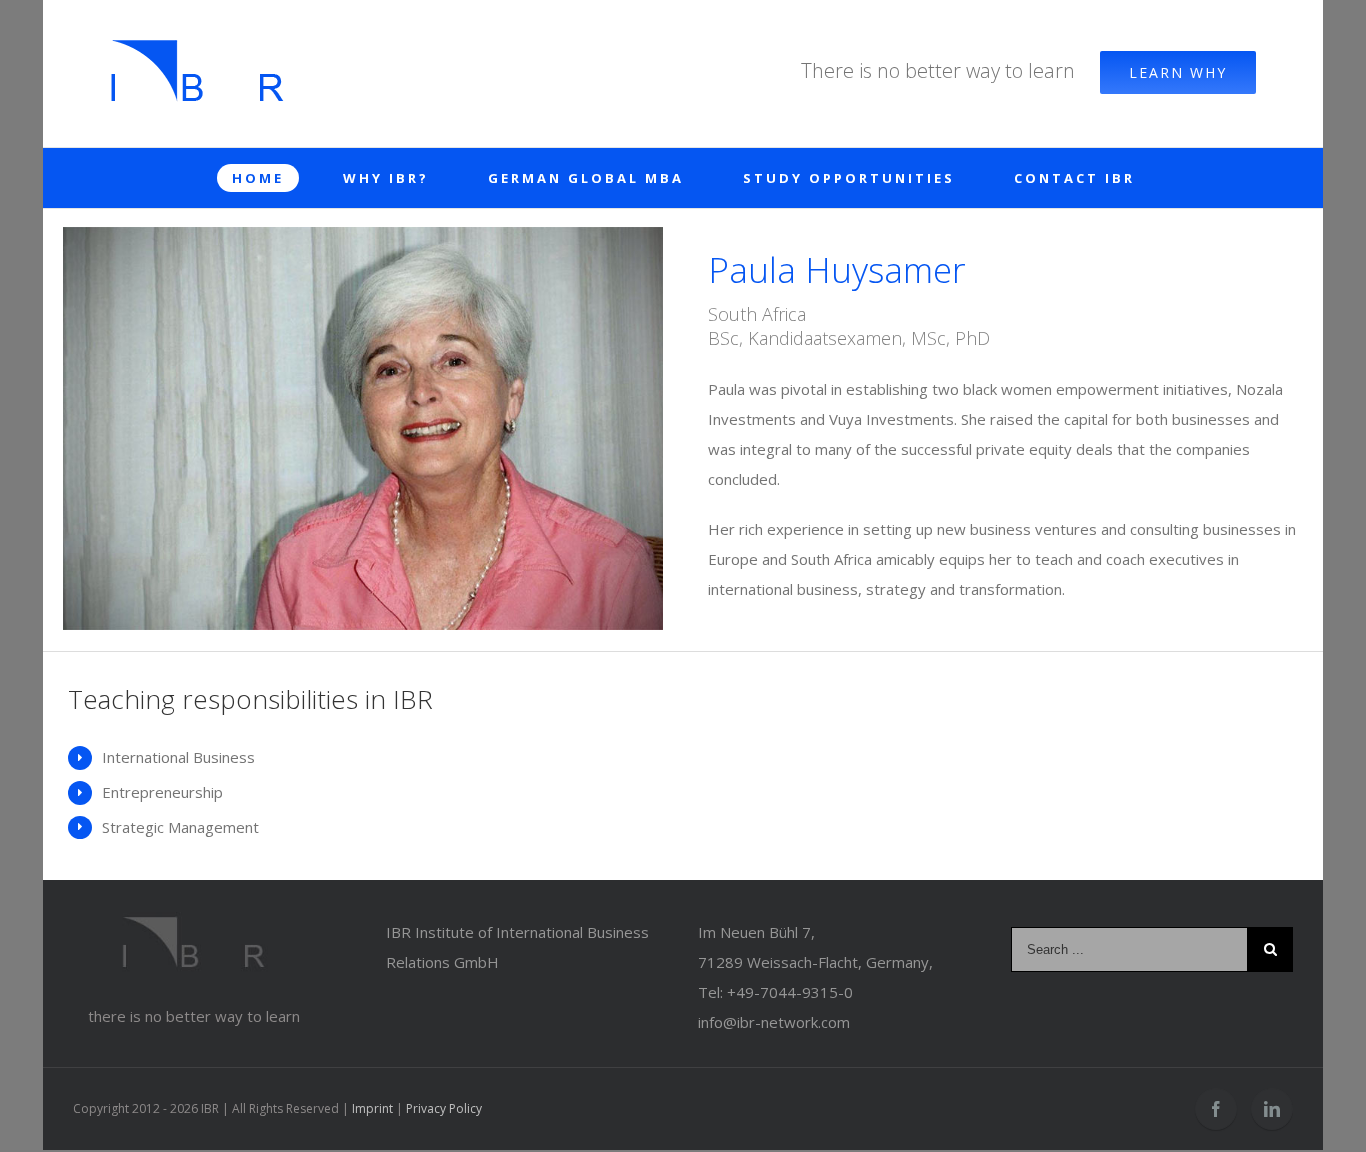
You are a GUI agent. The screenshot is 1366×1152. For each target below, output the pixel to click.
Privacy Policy (444, 1108)
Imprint (372, 1108)
